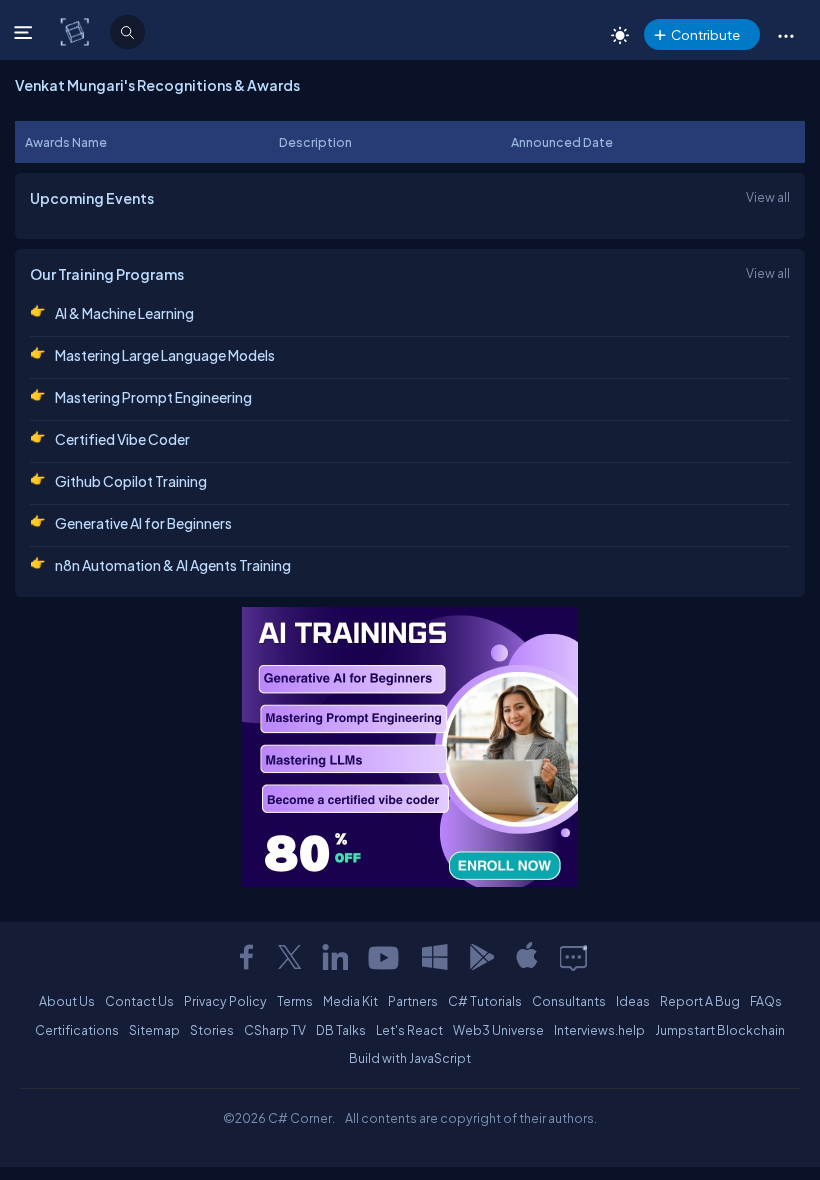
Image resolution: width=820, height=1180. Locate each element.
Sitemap (154, 1030)
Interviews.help (599, 1030)
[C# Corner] (76, 31)
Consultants (569, 1001)
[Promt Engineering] (410, 747)
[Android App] (481, 957)
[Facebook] (246, 957)
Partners (413, 1001)
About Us (67, 1001)
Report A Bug (700, 1001)
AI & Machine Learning (124, 313)
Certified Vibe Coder (122, 439)
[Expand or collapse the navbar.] (25, 32)
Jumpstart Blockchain (720, 1030)
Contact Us (139, 1001)
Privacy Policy (225, 1001)
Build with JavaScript (410, 1058)
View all (768, 197)
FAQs (766, 1001)
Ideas (633, 1001)
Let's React (409, 1030)
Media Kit (350, 1001)
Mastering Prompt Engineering (153, 397)
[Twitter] (290, 957)
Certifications (77, 1030)
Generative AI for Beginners (143, 523)
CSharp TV (275, 1030)
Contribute (705, 34)
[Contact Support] (573, 957)
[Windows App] (435, 957)
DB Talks (341, 1030)
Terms (295, 1001)
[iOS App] (527, 957)
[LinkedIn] (335, 957)
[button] (785, 35)
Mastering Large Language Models (165, 355)
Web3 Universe (498, 1030)
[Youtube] (385, 957)
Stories (212, 1030)
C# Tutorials (485, 1001)
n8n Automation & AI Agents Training (173, 565)
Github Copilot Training (131, 481)
